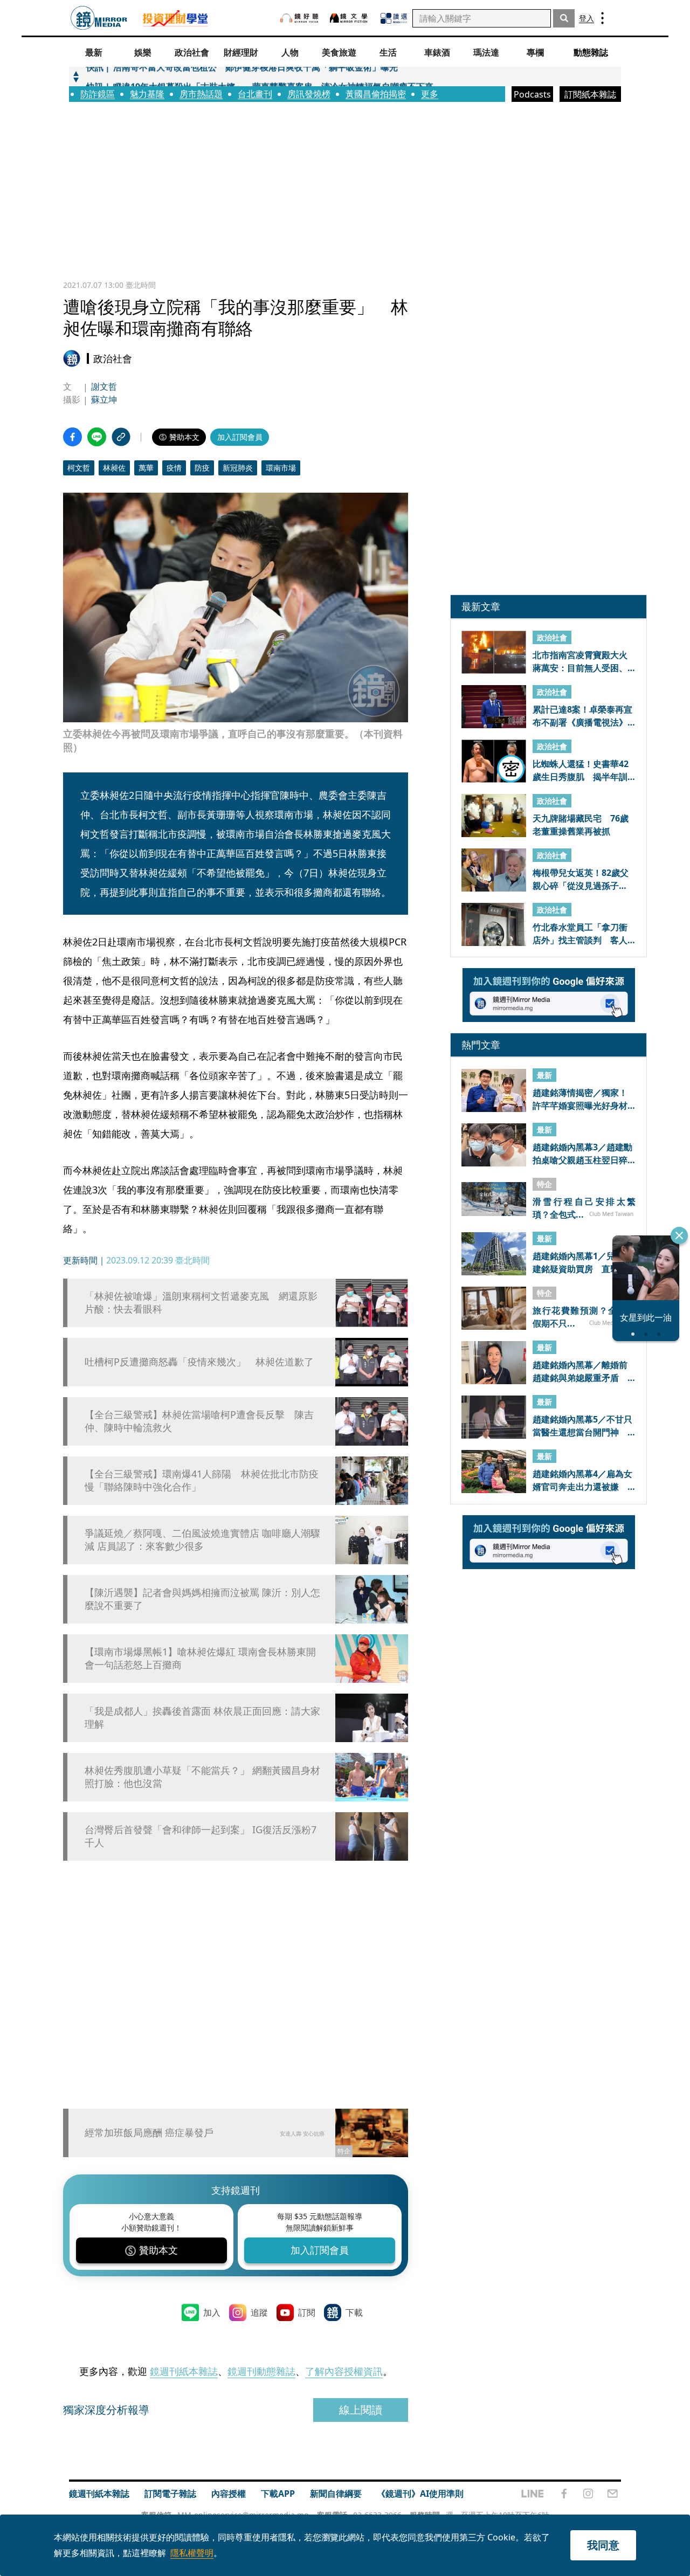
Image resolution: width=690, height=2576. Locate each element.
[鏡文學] (350, 18)
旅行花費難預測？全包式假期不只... (584, 1317)
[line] (533, 2494)
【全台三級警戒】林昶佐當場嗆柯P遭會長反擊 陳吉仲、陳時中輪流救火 (199, 1421)
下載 (354, 2312)
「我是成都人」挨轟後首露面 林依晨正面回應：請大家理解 (202, 1717)
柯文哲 (79, 468)
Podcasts (532, 94)
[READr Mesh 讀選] (394, 18)
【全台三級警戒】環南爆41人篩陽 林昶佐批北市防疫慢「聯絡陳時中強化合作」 (202, 1480)
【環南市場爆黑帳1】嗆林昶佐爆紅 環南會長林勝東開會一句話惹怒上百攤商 (200, 1658)
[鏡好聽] (299, 18)
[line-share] (97, 437)
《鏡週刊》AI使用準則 (420, 2494)
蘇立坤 (104, 399)
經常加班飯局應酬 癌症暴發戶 (149, 2132)
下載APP (278, 2494)
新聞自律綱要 (336, 2494)
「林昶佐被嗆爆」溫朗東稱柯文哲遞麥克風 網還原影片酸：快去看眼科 (201, 1302)
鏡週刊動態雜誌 (261, 2371)
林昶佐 (114, 468)
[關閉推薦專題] (679, 1235)
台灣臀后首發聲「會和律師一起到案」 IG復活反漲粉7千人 (201, 1836)
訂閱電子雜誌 (170, 2494)
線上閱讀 (361, 2410)
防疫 (202, 468)
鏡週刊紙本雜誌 (184, 2371)
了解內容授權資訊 (344, 2371)
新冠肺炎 (238, 468)
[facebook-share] (73, 437)
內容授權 (229, 2494)
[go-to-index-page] (99, 18)
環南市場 (281, 468)
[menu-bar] (602, 18)
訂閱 (307, 2312)
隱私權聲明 (192, 2553)
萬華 (146, 468)
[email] (613, 2494)
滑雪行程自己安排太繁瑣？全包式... (584, 1208)
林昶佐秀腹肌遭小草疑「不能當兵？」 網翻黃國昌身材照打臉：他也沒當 (202, 1777)
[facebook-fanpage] (564, 2494)
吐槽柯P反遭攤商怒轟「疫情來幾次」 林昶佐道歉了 (199, 1362)
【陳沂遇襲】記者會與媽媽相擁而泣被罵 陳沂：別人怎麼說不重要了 (202, 1599)
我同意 (603, 2545)
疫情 (174, 468)
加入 (212, 2312)
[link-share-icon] (121, 437)
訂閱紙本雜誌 (590, 94)
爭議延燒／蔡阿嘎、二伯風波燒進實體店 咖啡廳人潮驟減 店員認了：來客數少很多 (202, 1539)
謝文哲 (104, 386)
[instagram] (588, 2494)
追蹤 (259, 2312)
